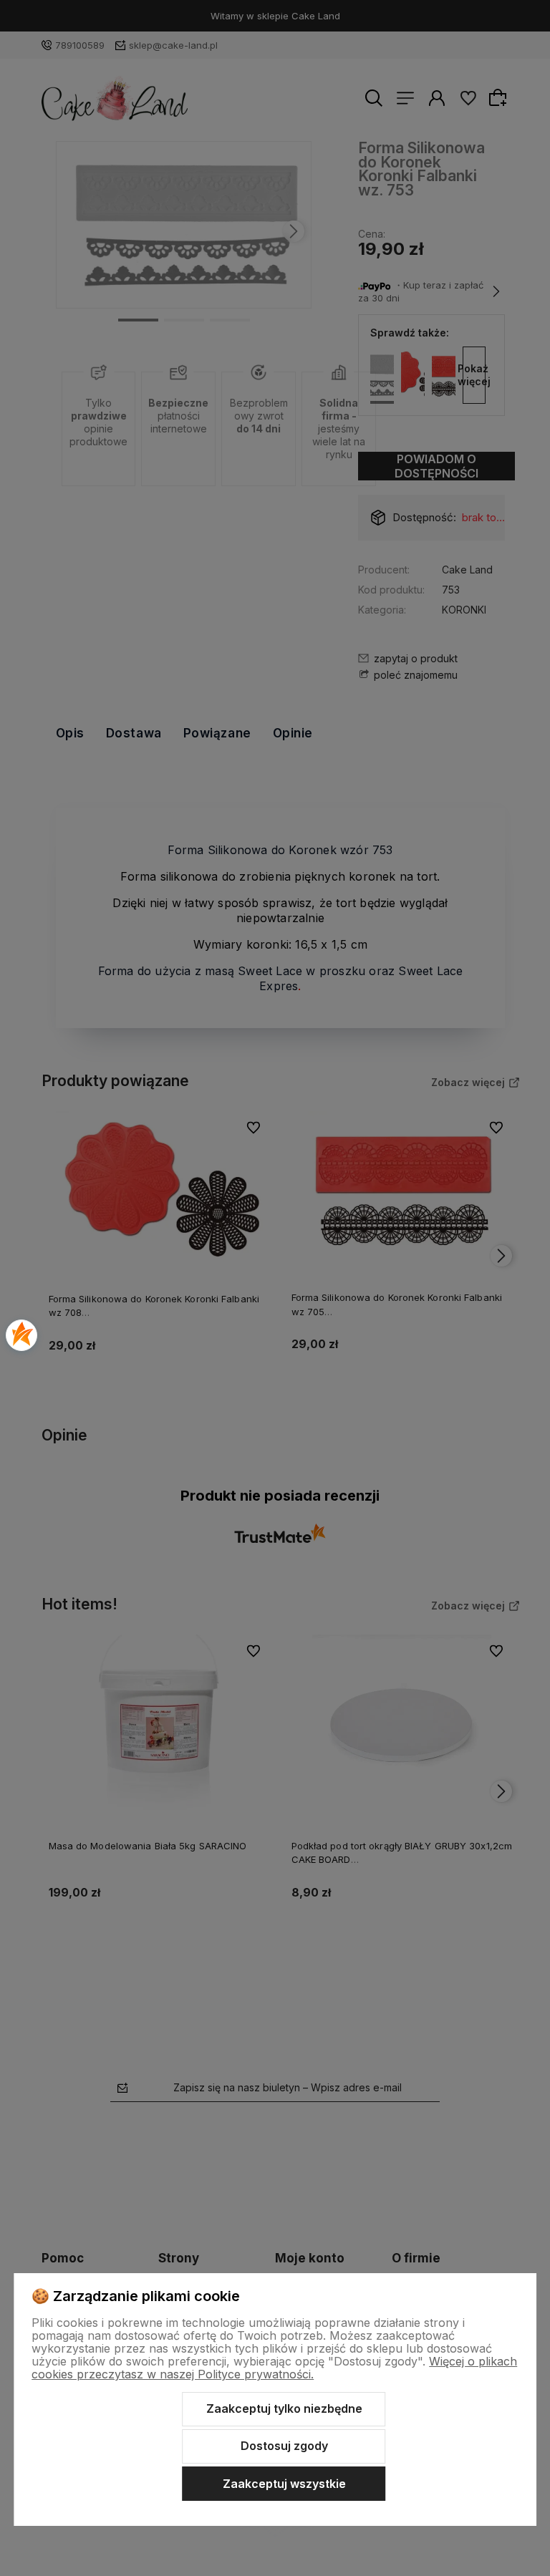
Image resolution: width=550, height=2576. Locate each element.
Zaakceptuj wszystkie (284, 2484)
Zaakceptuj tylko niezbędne (284, 2408)
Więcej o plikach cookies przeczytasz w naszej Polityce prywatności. (274, 2368)
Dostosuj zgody (284, 2446)
